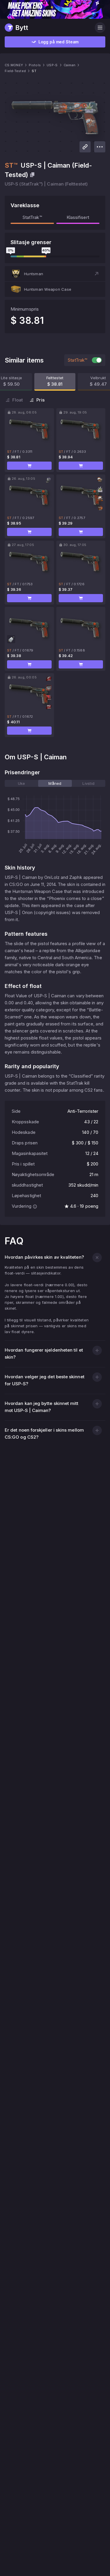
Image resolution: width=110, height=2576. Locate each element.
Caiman (70, 65)
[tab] (21, 783)
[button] (55, 274)
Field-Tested (15, 71)
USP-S (52, 65)
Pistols (35, 65)
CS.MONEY (14, 65)
